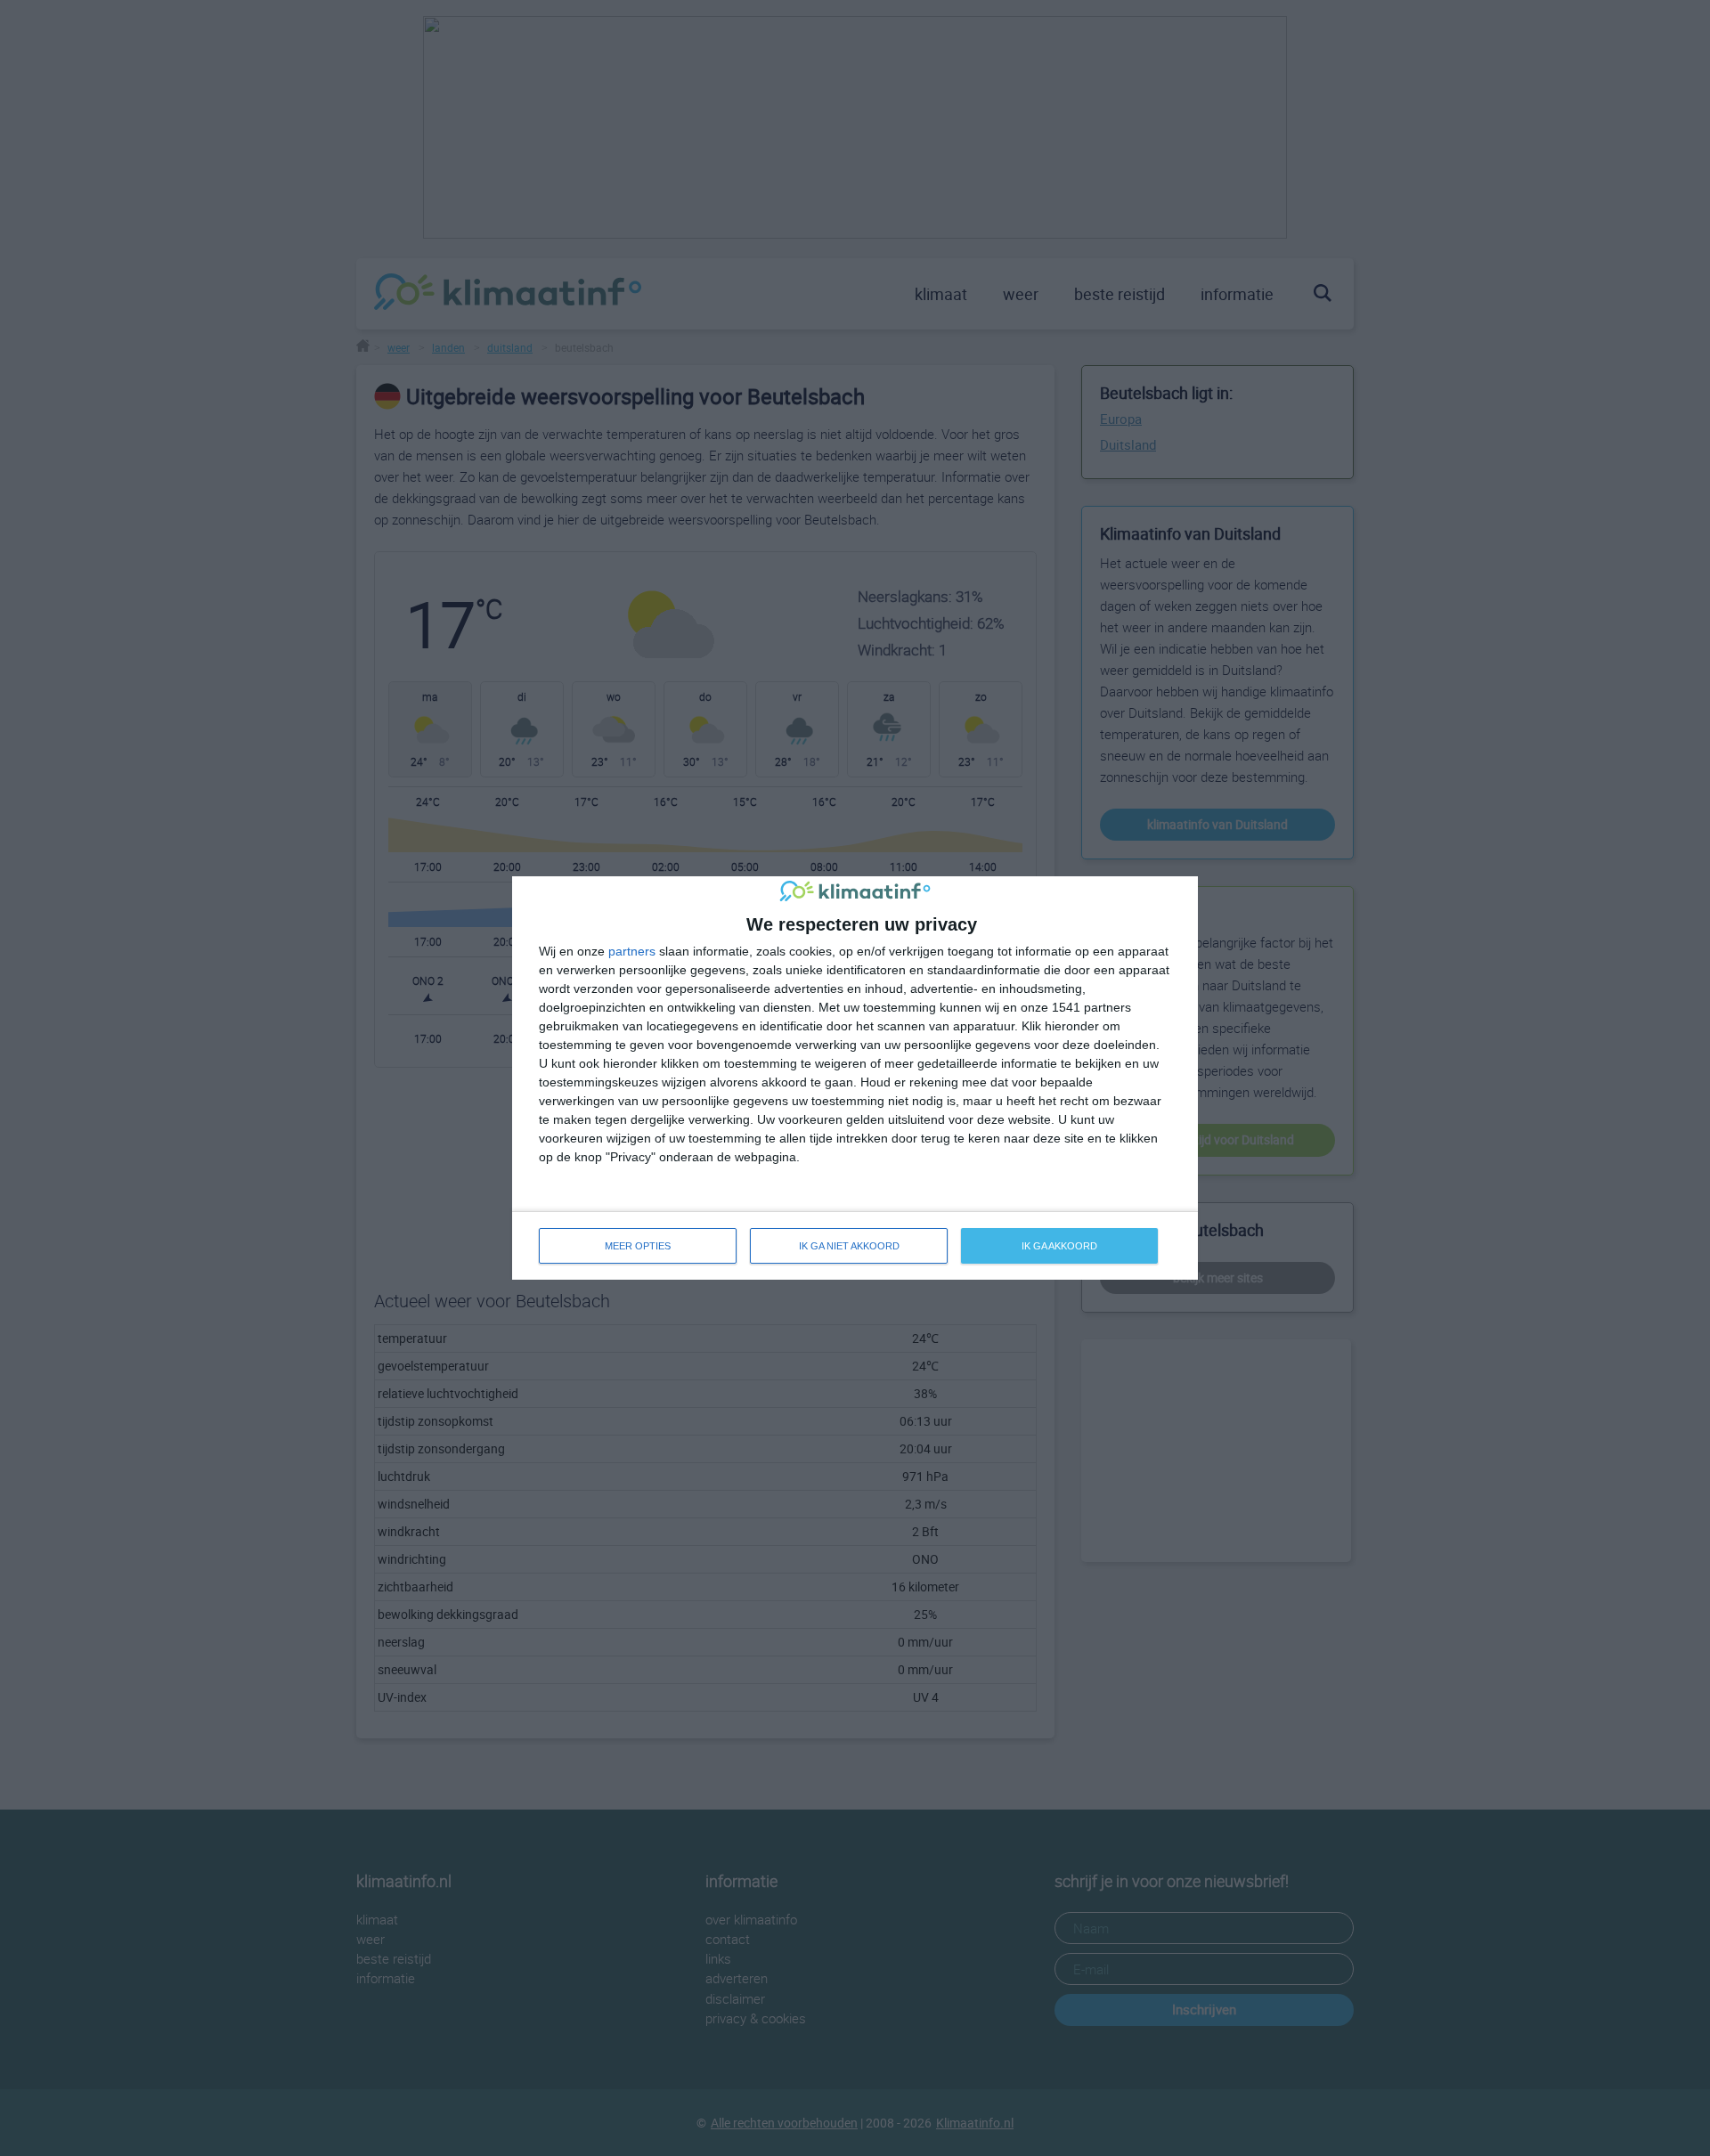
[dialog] (855, 1078)
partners (632, 951)
